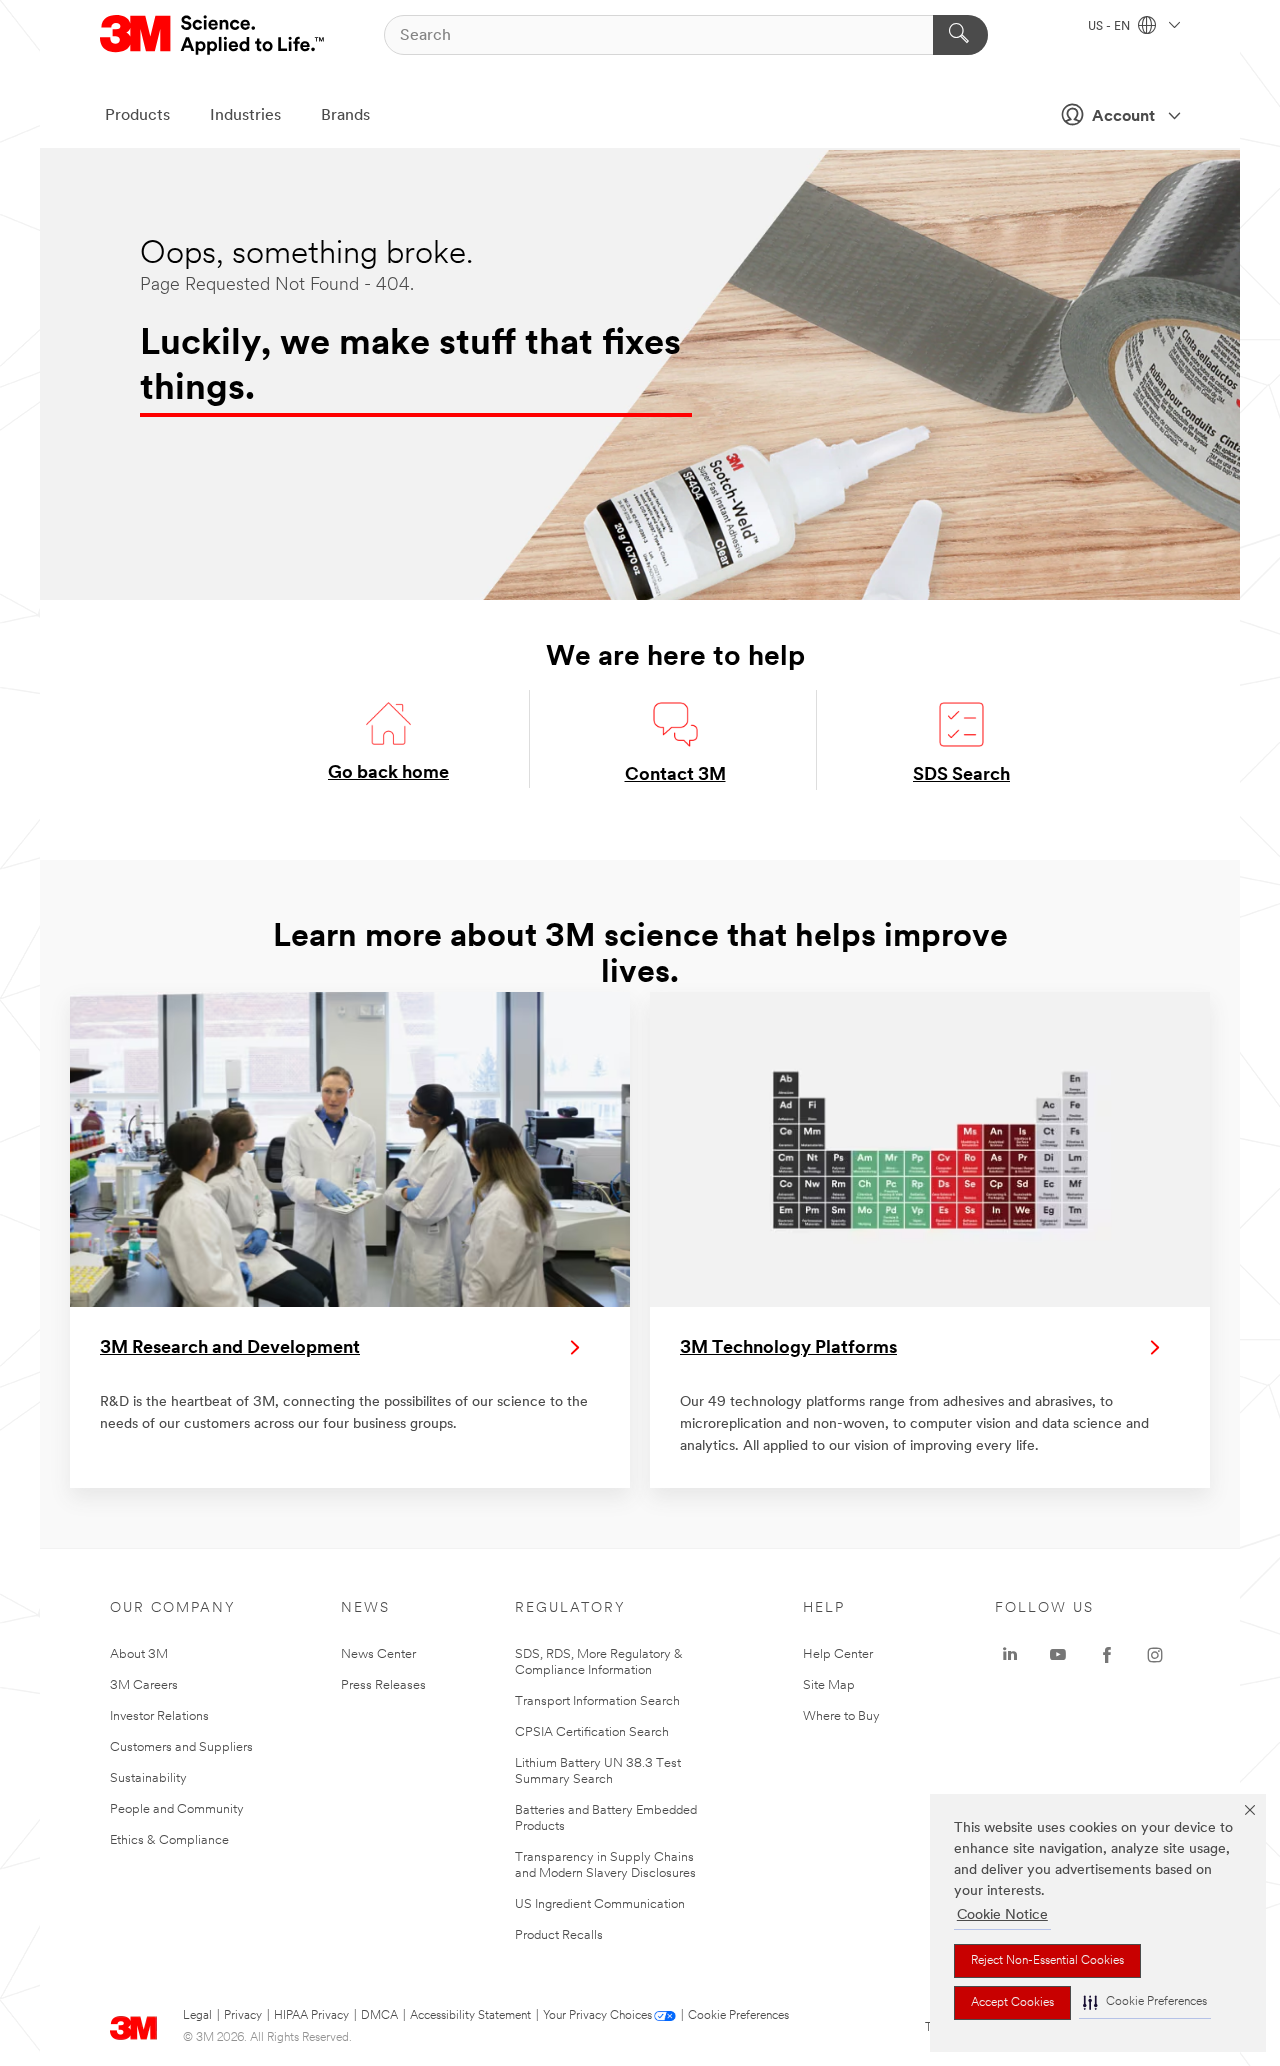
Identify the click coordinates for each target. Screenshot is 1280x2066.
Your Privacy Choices (597, 2016)
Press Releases (383, 1685)
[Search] (960, 35)
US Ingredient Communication (600, 1904)
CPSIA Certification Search (592, 1732)
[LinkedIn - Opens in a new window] (1010, 1655)
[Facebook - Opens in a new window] (1107, 1655)
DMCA (379, 2016)
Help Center (838, 1654)
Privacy (243, 2016)
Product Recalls (559, 1935)
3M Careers (144, 1685)
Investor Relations (159, 1716)
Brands (345, 116)
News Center (378, 1654)
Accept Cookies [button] (1012, 2003)
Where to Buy (841, 1716)
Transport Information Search (597, 1701)
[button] (1145, 2002)
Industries (245, 116)
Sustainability (148, 1778)
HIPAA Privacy (311, 2016)
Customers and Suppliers (181, 1747)
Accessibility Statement (470, 2016)
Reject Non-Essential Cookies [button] (1047, 1961)
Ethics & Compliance (169, 1840)
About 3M (139, 1654)
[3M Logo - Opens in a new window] (213, 35)
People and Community (177, 1809)
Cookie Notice (1002, 1915)
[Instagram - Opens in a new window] (1155, 1655)
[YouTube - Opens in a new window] (1058, 1655)
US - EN (1110, 27)
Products (137, 116)
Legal (197, 2016)
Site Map (829, 1685)
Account (1123, 117)
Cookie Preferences (738, 2016)
